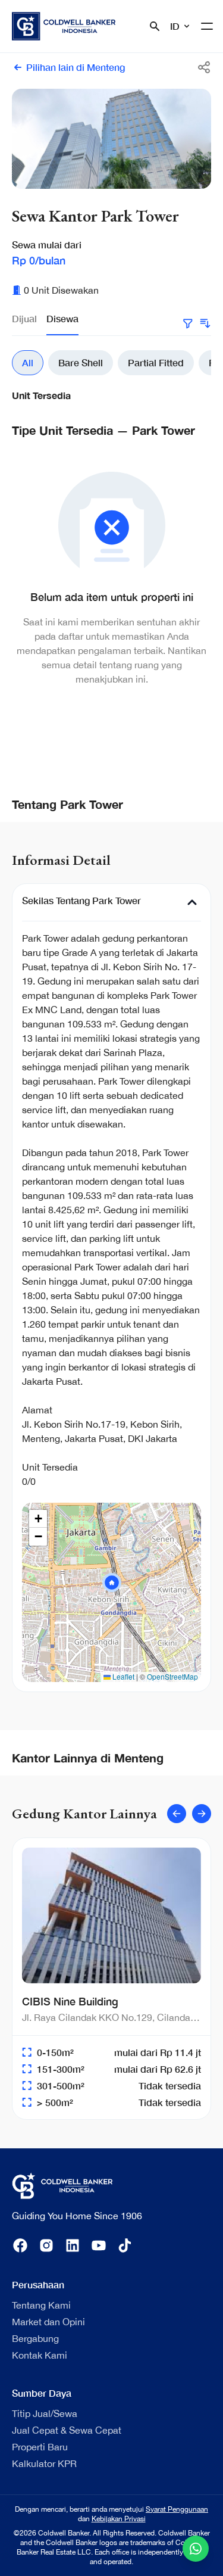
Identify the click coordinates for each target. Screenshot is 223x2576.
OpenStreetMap (172, 1676)
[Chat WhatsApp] (196, 2549)
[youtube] (99, 2245)
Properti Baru (40, 2447)
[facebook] (20, 2245)
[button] (112, 1583)
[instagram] (46, 2245)
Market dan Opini (48, 2322)
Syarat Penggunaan (177, 2509)
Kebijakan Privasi (119, 2519)
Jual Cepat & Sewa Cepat (67, 2430)
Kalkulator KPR (44, 2463)
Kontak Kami (40, 2355)
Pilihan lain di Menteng (76, 67)
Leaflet (123, 1676)
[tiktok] (125, 2245)
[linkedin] (73, 2245)
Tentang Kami (41, 2305)
